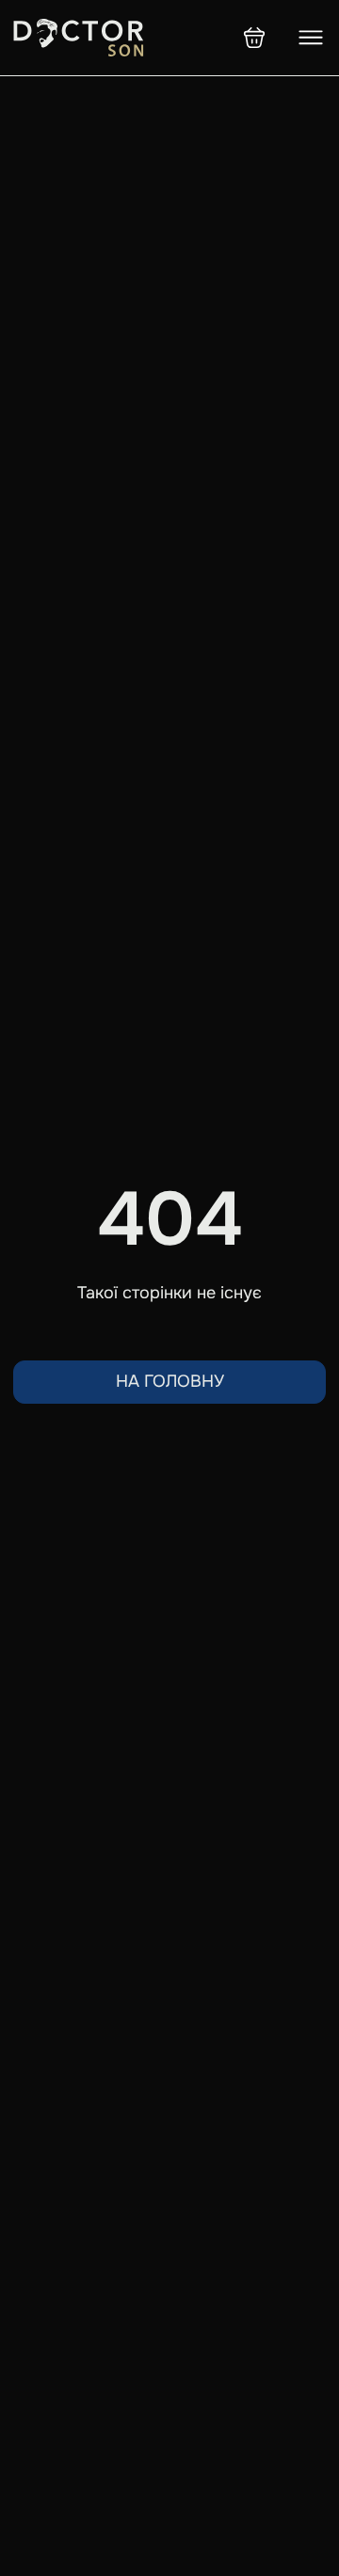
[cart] (254, 38)
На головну (170, 1381)
